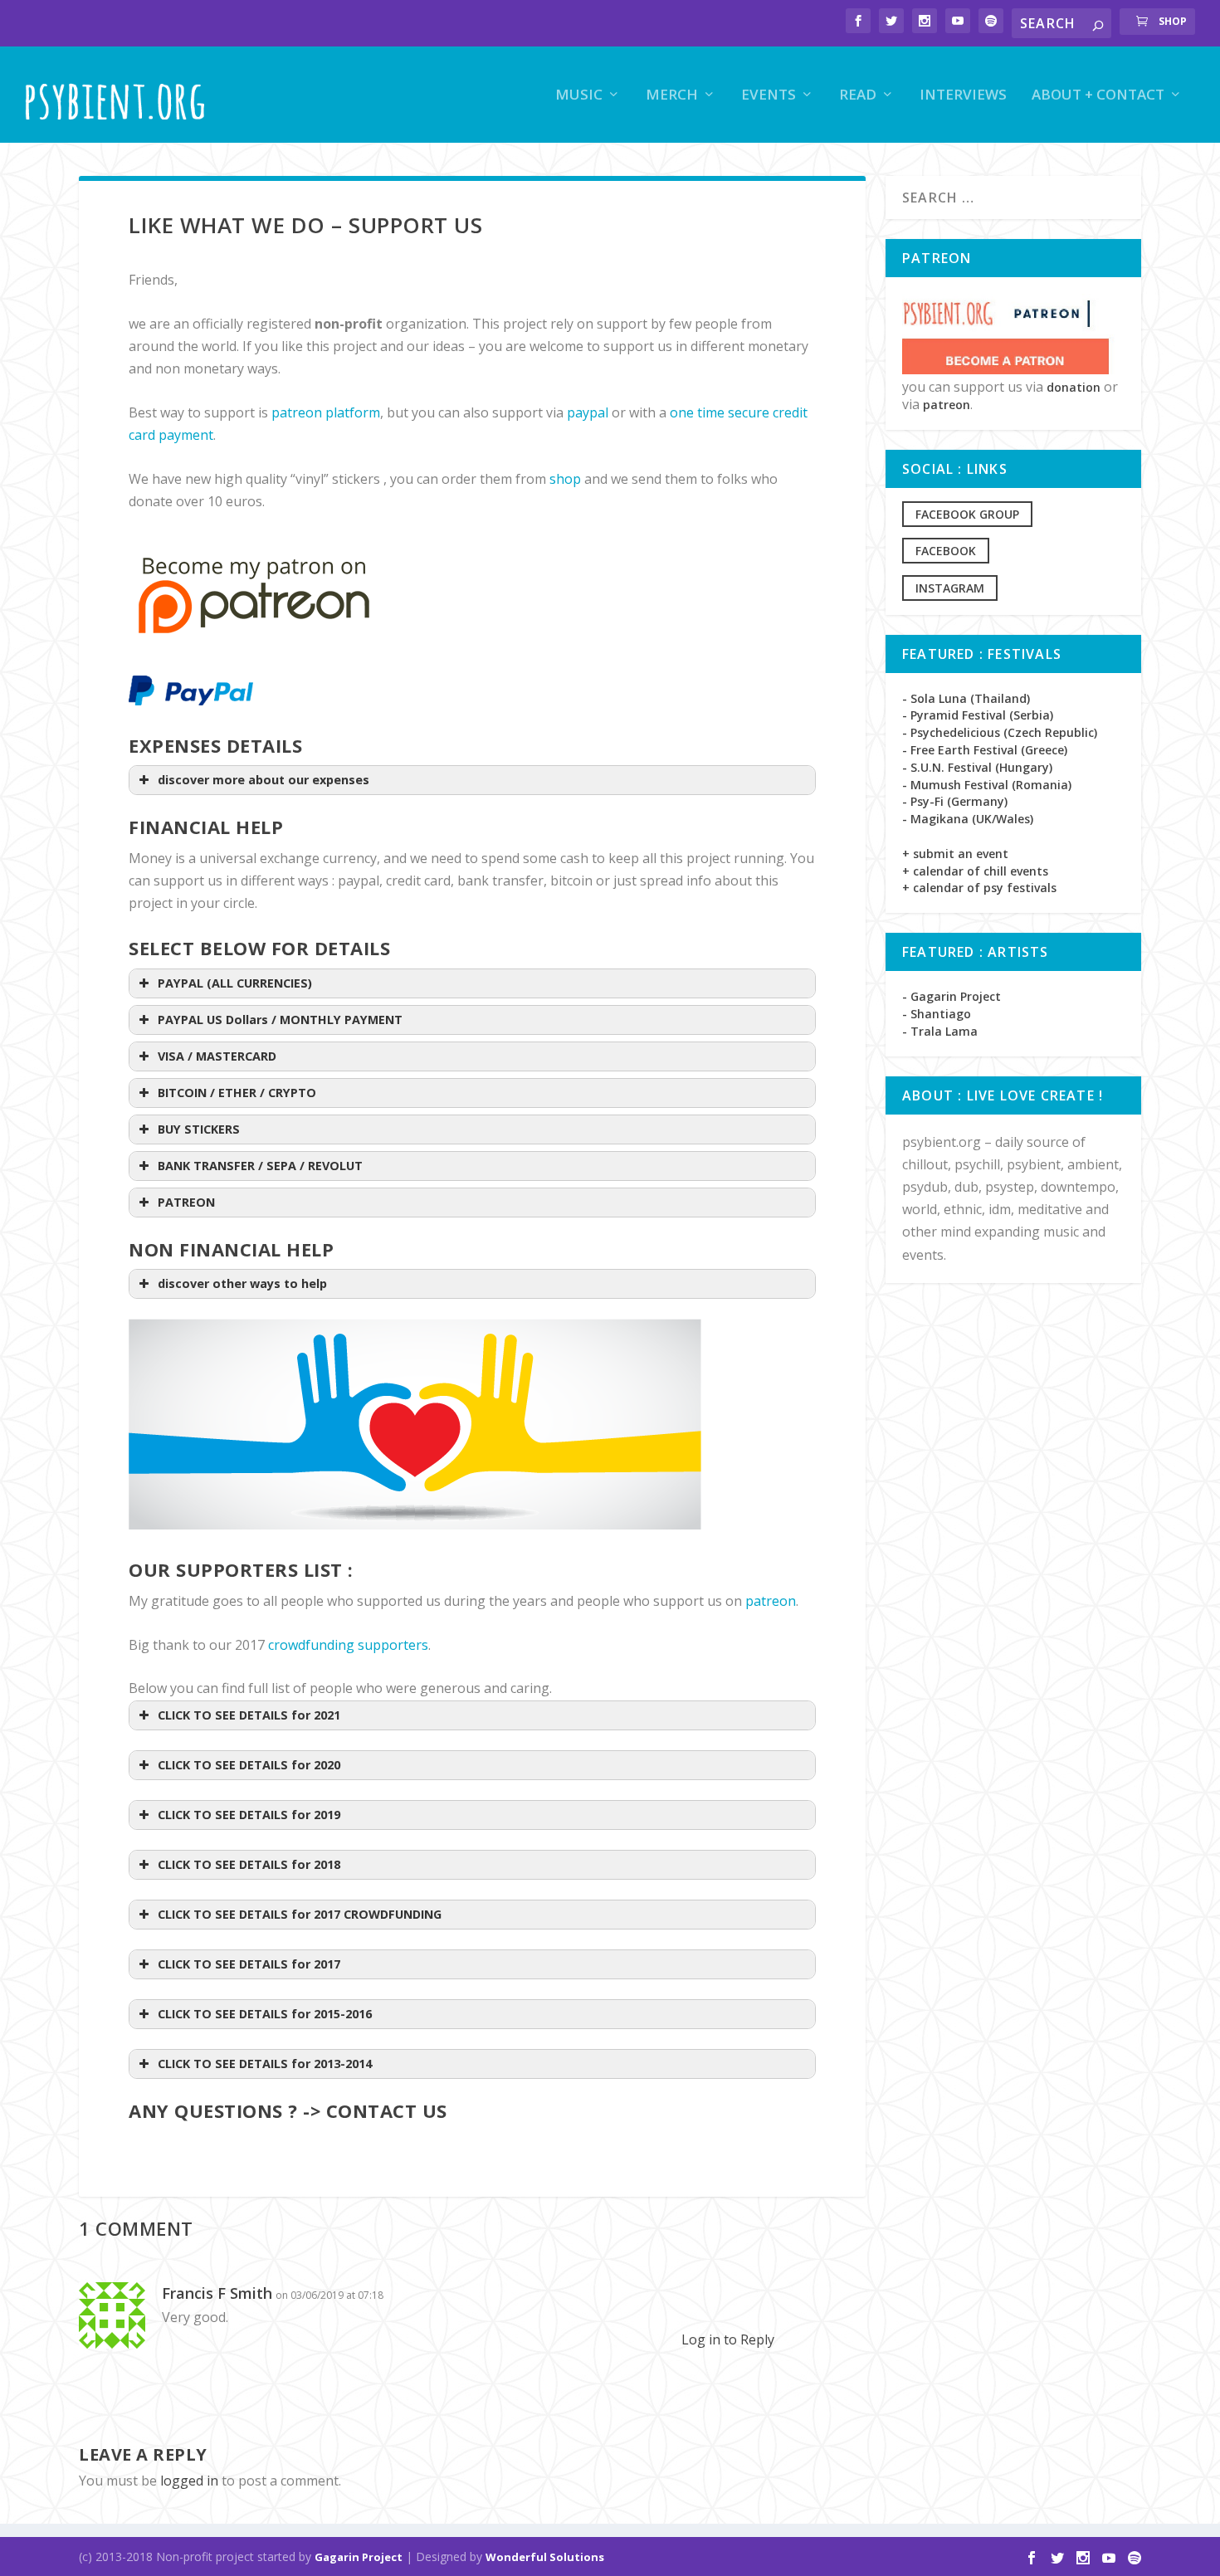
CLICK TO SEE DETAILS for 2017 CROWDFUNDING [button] (300, 1914)
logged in (189, 2481)
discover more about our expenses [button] (264, 780)
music (579, 96)
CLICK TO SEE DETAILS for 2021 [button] (249, 1715)
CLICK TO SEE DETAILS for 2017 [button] (249, 1964)
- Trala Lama (940, 1031)
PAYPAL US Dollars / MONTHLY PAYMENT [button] (280, 1020)
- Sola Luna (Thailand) (966, 698)
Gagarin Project (359, 2557)
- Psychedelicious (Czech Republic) (1000, 732)
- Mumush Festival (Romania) (987, 785)
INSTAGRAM (950, 588)
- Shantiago (937, 1014)
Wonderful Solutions (545, 2557)
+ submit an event (955, 854)
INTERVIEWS (963, 96)
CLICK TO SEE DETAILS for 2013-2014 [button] (265, 2064)
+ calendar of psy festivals (979, 888)
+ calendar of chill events (975, 871)
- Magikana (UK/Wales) (968, 819)
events (769, 96)
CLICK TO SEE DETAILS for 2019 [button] (249, 1815)
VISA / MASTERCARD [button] (217, 1056)
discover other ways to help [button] (242, 1283)
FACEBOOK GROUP (967, 514)
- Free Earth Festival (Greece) (985, 750)
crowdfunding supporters (348, 1645)
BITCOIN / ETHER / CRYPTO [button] (237, 1093)
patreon (771, 1601)
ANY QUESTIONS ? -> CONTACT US (288, 2110)
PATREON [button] (186, 1202)
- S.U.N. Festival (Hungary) (977, 767)
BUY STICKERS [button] (199, 1129)
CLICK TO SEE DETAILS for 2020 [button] (249, 1765)
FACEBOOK (946, 551)
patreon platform (326, 412)
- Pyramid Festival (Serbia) (978, 715)
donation (1074, 387)
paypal (588, 412)
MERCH (672, 96)
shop (565, 479)
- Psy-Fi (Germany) (955, 801)
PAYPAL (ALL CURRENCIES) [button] (235, 983)
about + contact (1098, 96)
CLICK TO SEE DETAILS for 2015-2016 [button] (265, 2014)
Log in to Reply (728, 2339)
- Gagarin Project (952, 996)
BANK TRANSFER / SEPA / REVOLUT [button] (260, 1166)
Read (858, 96)
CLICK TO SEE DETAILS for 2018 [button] (249, 1864)
